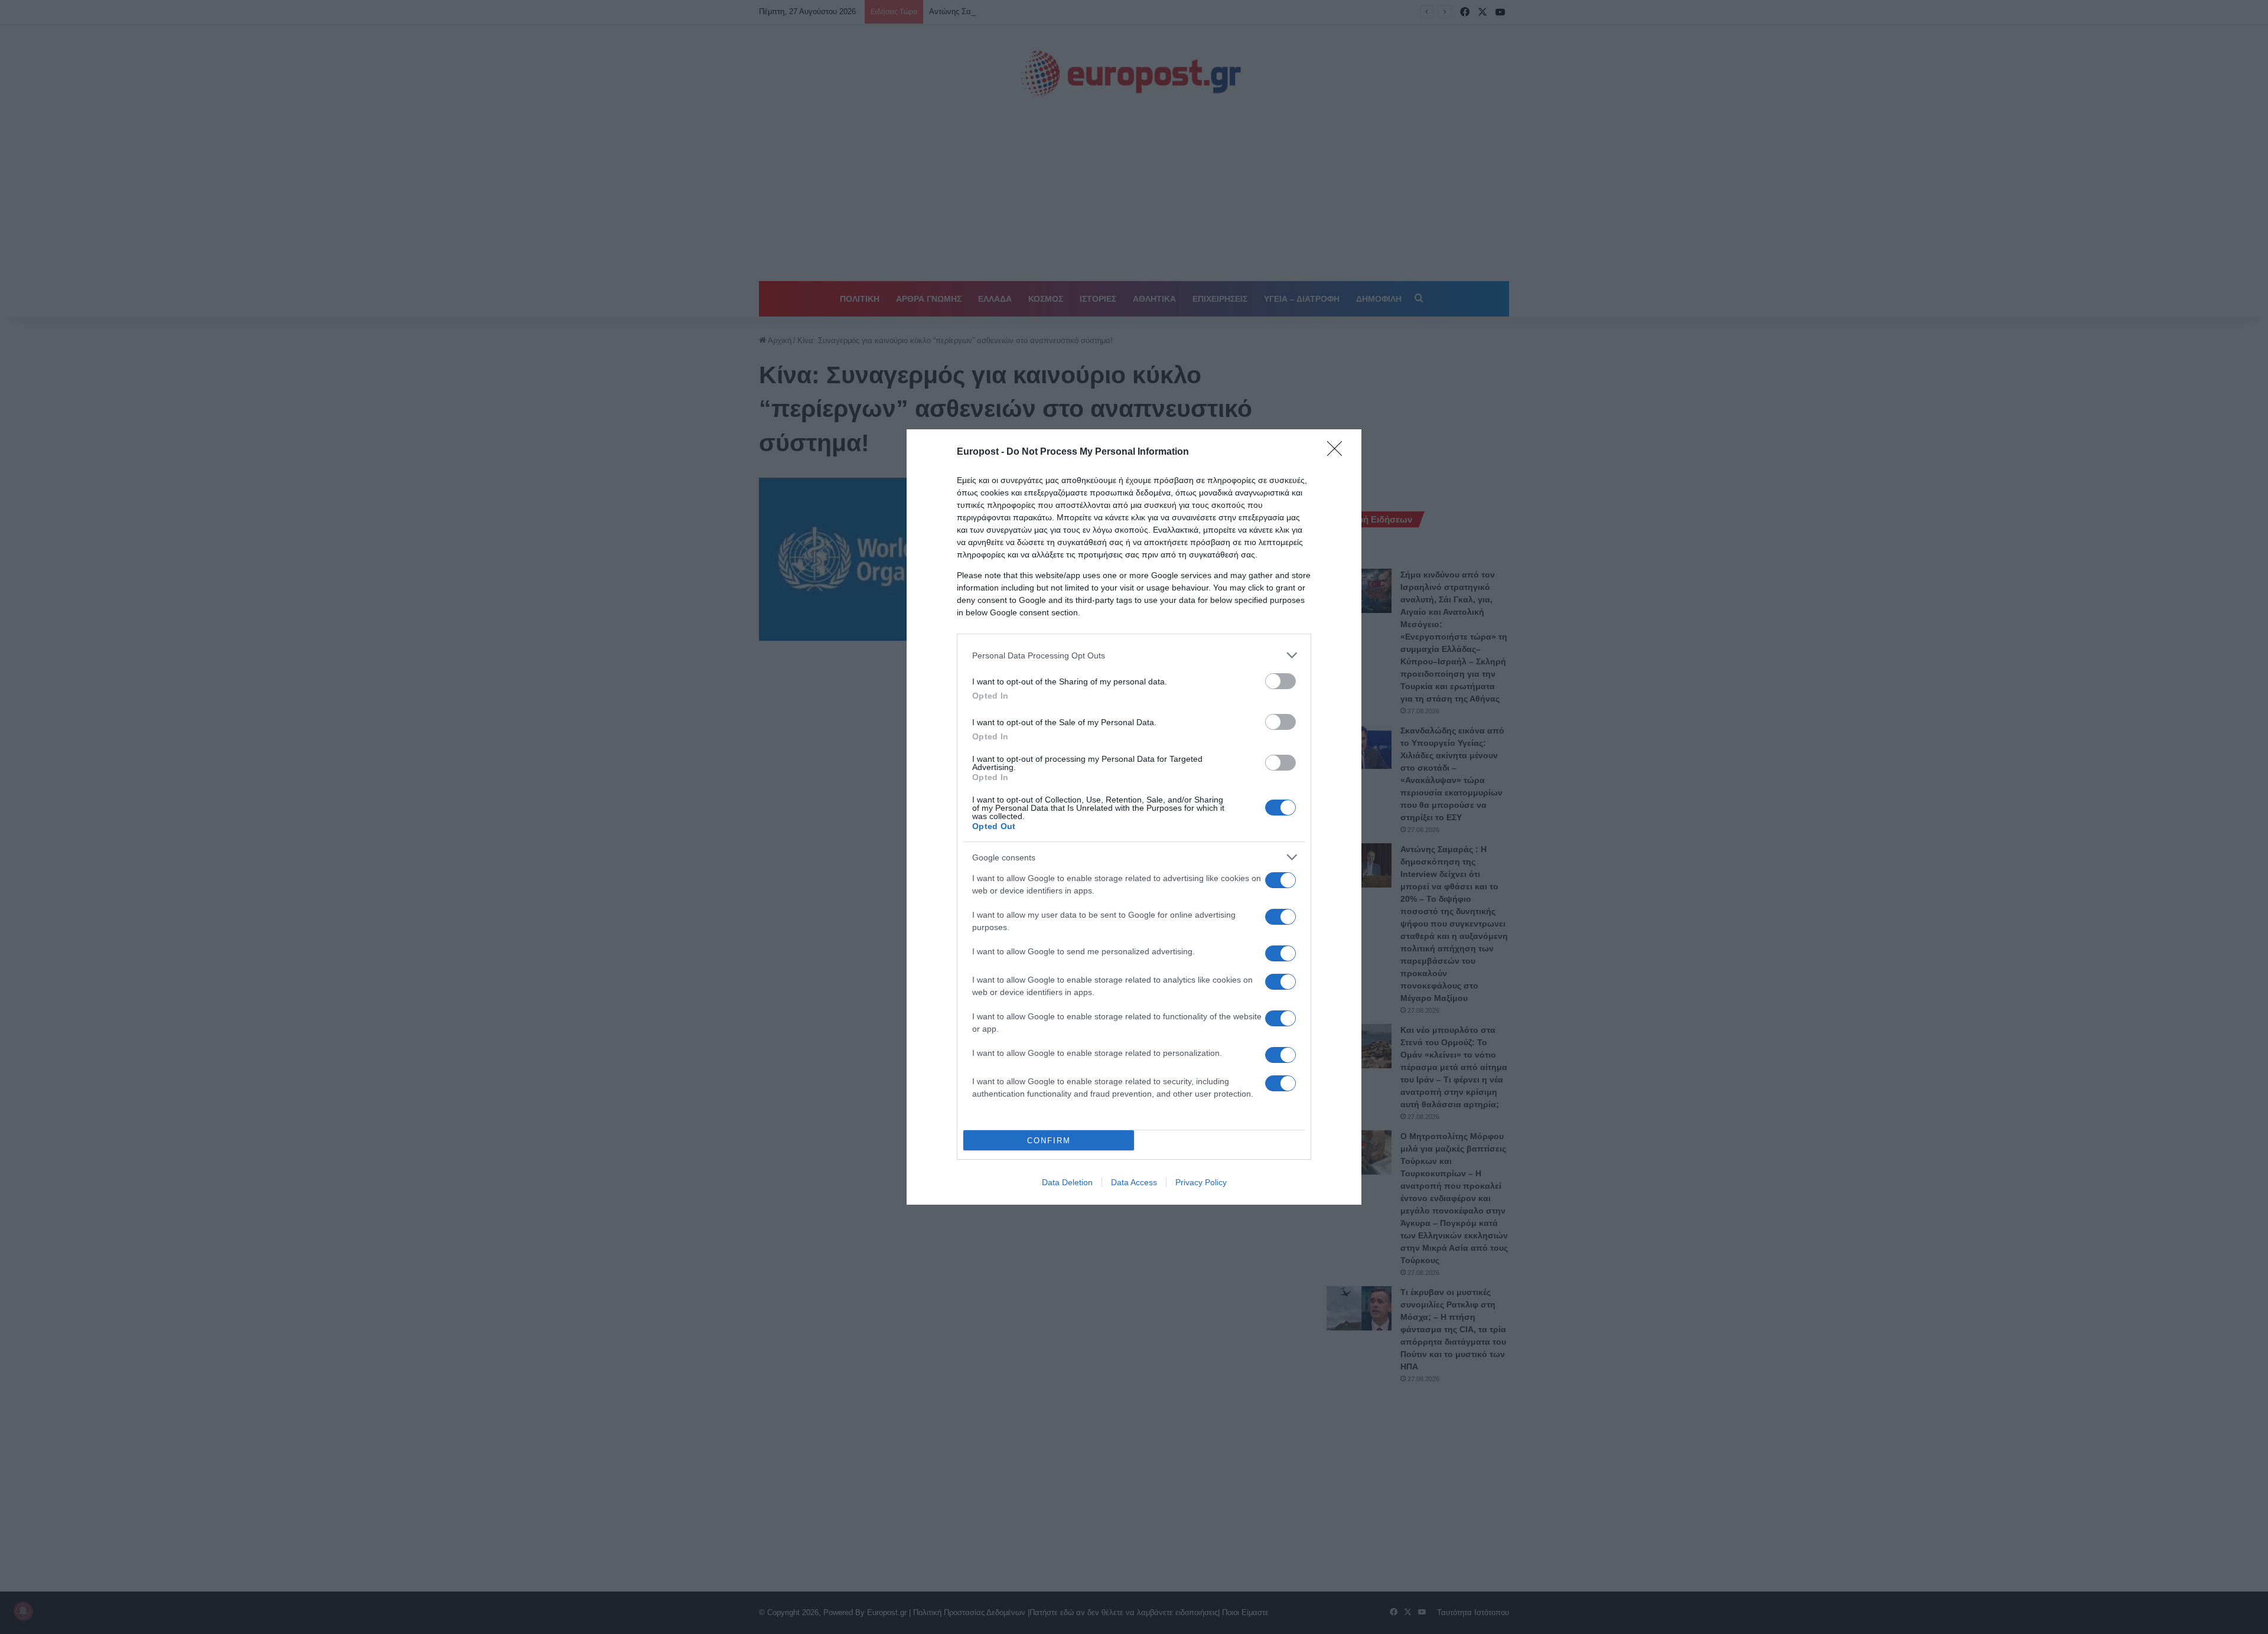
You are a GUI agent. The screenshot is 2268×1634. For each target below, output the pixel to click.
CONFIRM (1049, 1141)
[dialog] (1134, 817)
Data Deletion (1067, 1182)
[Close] (1338, 452)
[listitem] (1134, 655)
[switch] (1280, 681)
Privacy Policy (1201, 1182)
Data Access (1134, 1182)
